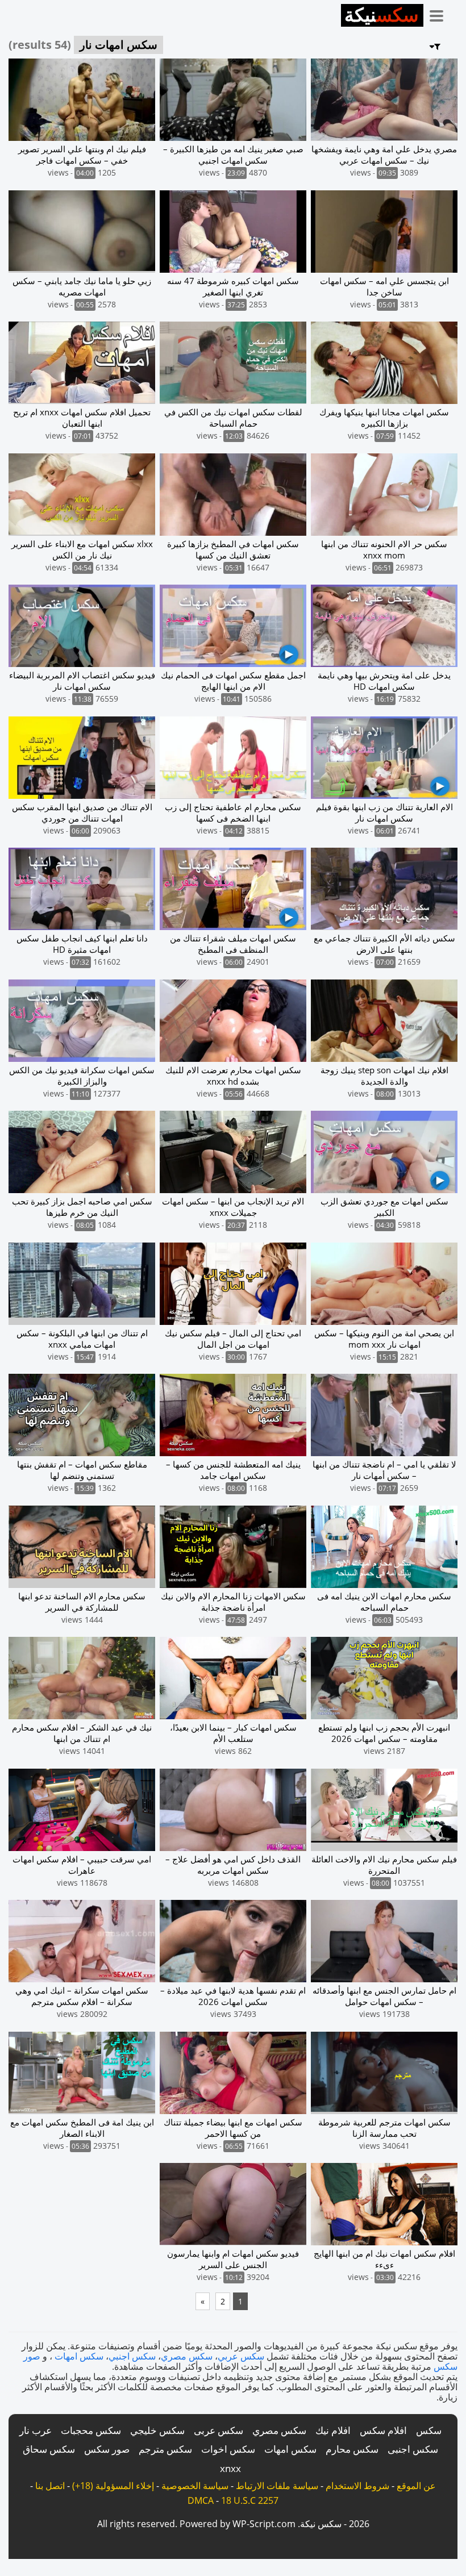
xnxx (230, 2468)
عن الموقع (416, 2486)
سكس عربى (219, 2430)
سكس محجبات (91, 2430)
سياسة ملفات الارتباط (277, 2486)
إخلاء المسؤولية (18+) (113, 2486)
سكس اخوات (228, 2449)
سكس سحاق (49, 2449)
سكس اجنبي (132, 2356)
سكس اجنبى (413, 2449)
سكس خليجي (157, 2430)
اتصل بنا (50, 2486)
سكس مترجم (165, 2449)
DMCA (201, 2500)
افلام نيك (333, 2430)
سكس (429, 2430)
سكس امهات (79, 2356)
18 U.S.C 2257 (250, 2500)
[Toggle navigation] (440, 14)
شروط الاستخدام (357, 2486)
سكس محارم (352, 2449)
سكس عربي (241, 2356)
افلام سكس (383, 2430)
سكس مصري (187, 2356)
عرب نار (36, 2430)
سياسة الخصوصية (195, 2486)
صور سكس (107, 2449)
